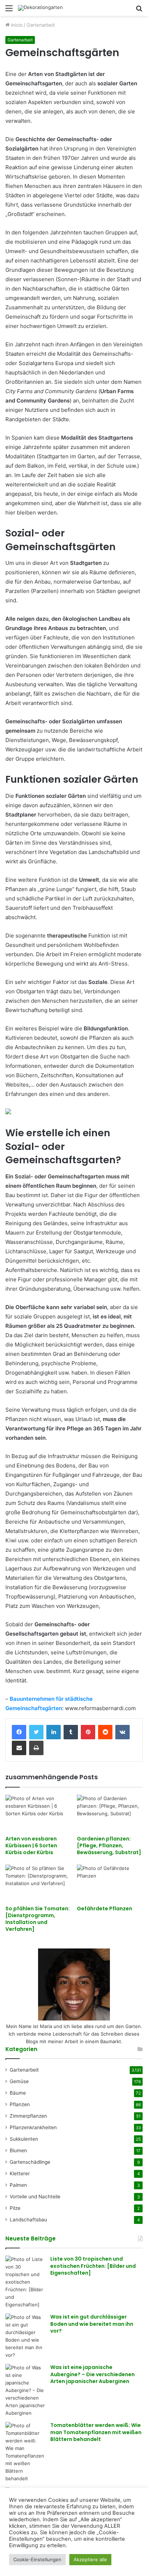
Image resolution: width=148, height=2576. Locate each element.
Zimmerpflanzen (28, 2116)
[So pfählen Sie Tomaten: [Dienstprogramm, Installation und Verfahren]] (38, 1883)
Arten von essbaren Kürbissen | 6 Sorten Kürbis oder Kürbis (31, 1846)
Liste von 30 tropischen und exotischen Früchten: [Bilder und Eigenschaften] (93, 2266)
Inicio (16, 25)
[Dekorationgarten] (40, 8)
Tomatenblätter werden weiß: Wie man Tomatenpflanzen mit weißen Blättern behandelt (96, 2432)
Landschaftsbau (28, 2220)
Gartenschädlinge (30, 2162)
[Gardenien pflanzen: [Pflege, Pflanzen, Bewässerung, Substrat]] (110, 1813)
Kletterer (20, 2173)
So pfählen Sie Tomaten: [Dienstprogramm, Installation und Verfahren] (38, 1919)
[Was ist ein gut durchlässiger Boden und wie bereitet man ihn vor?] (25, 2336)
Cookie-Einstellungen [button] (37, 2559)
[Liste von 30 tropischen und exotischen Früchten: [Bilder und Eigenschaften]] (25, 2282)
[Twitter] (36, 1732)
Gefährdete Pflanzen (105, 1909)
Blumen (18, 2150)
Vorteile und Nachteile (35, 2197)
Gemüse (19, 2081)
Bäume (18, 2093)
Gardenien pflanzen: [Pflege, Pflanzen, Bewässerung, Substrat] (109, 1846)
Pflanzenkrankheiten (33, 2127)
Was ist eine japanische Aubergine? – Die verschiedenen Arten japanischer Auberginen (92, 2374)
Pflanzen (20, 2104)
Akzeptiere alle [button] (90, 2559)
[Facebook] (19, 1732)
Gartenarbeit (41, 25)
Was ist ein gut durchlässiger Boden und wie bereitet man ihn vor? (92, 2324)
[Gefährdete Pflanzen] (110, 1883)
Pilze (15, 2208)
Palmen (18, 2185)
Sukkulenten (24, 2139)
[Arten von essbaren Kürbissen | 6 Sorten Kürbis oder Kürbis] (38, 1813)
